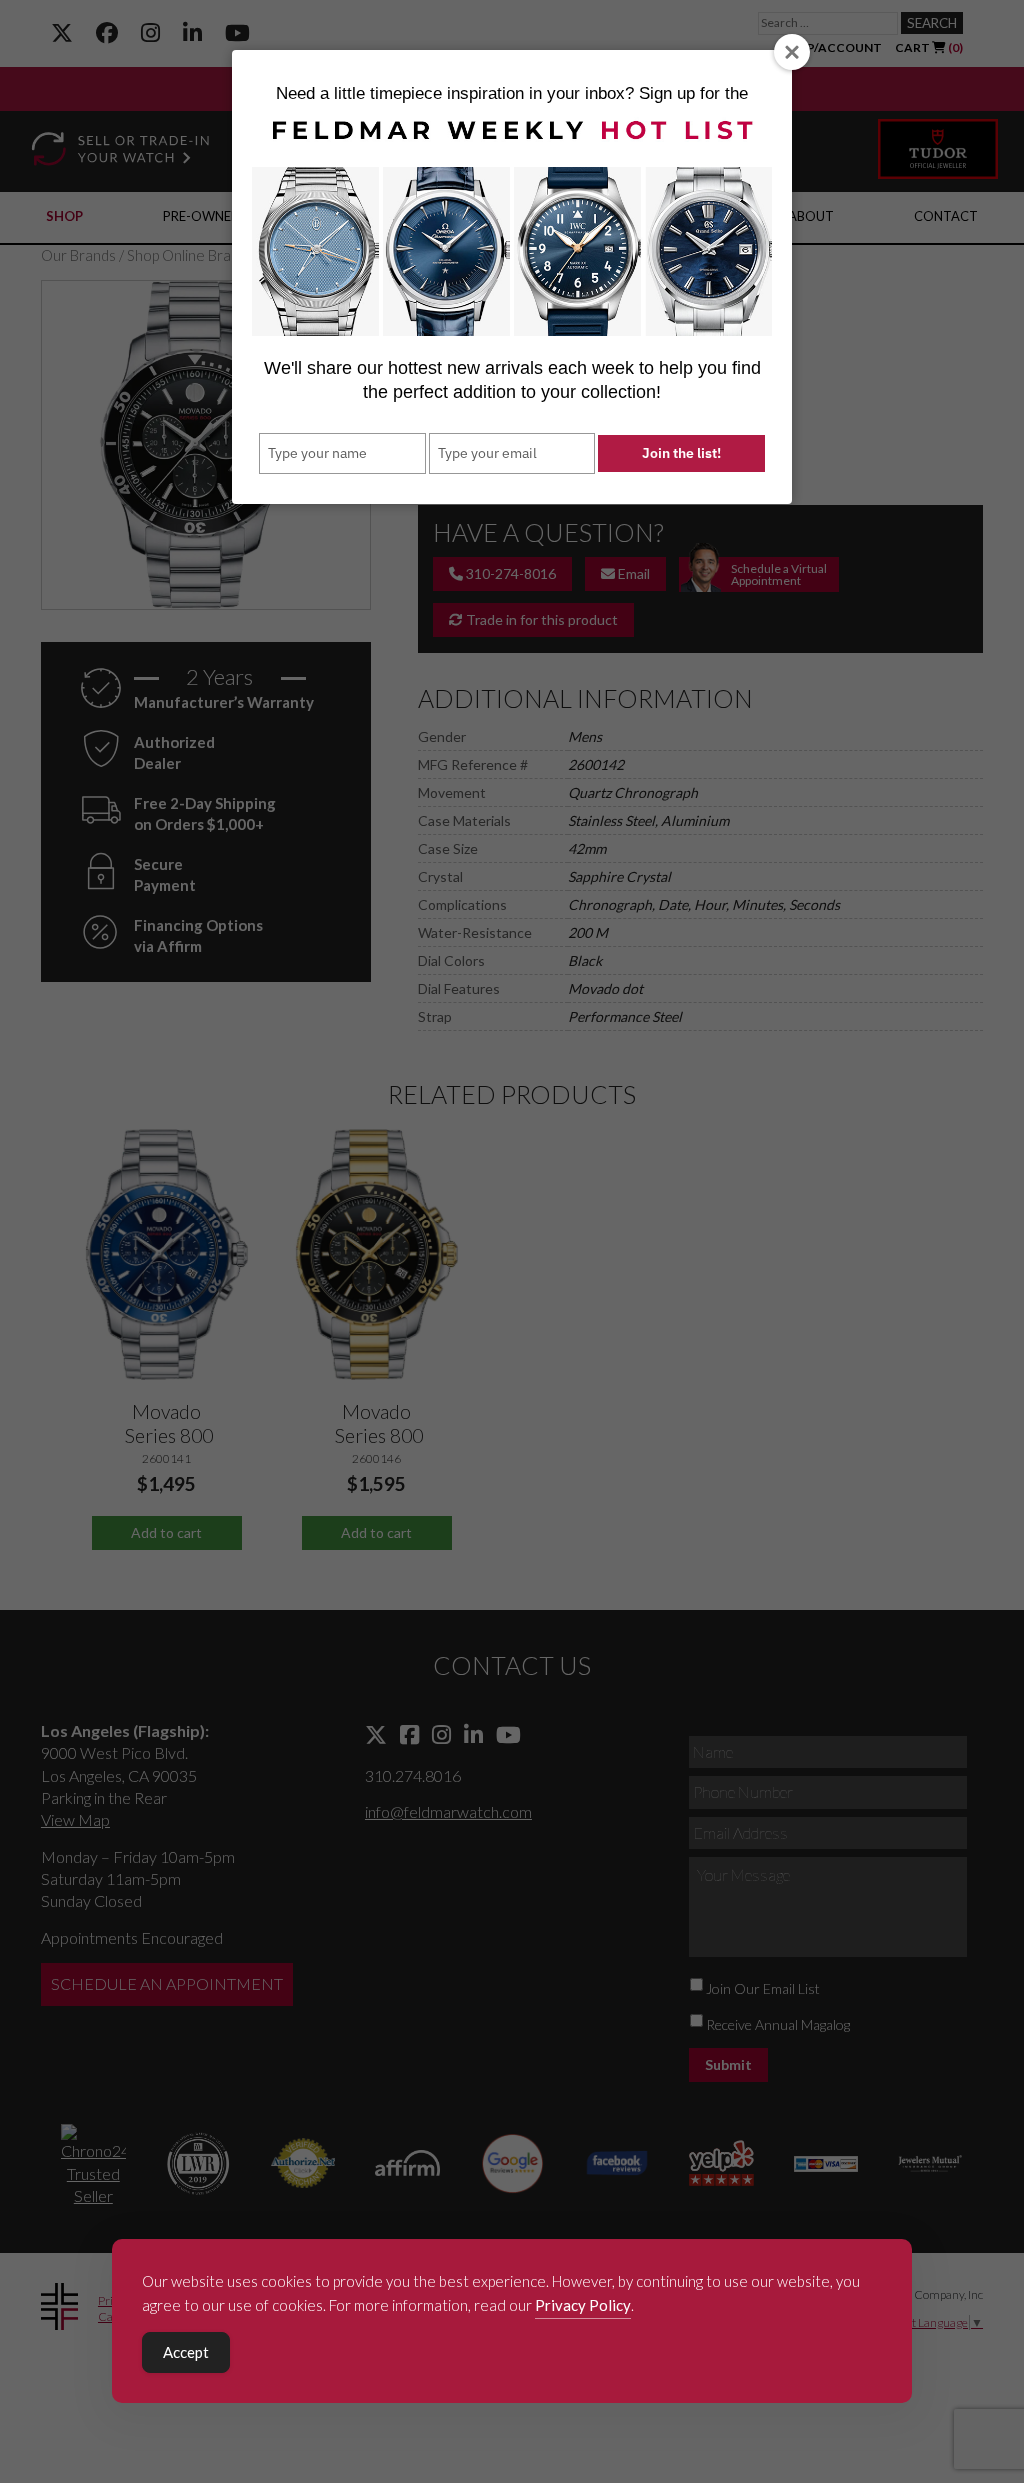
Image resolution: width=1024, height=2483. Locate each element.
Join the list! (681, 453)
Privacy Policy (583, 2305)
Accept (186, 2352)
